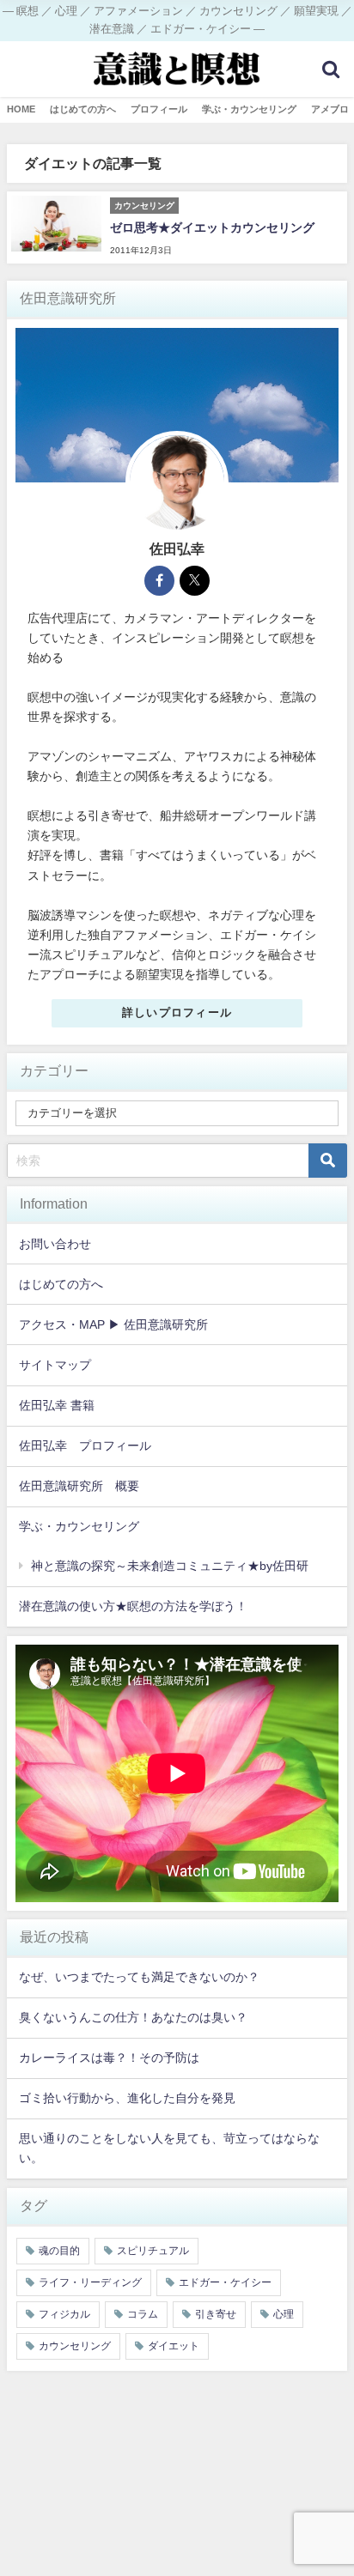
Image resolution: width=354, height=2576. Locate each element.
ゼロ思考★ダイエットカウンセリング (212, 227)
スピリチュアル (153, 2251)
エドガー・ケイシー (225, 2282)
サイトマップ (55, 1365)
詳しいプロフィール (177, 1012)
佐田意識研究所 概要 (79, 1486)
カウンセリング (75, 2346)
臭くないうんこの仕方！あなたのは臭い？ (133, 2017)
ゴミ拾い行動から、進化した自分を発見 (127, 2098)
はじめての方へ (61, 1284)
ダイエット (174, 2346)
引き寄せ (216, 2314)
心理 (284, 2314)
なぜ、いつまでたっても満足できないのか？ (139, 1977)
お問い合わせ (55, 1244)
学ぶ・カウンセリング (79, 1526)
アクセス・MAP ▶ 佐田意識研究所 (113, 1324)
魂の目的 (59, 2251)
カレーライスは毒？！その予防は (109, 2058)
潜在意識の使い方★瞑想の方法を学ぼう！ (133, 1606)
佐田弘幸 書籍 (57, 1405)
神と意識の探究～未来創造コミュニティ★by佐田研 (170, 1566)
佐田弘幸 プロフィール (85, 1446)
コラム (143, 2314)
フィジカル (64, 2314)
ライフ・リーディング (90, 2282)
